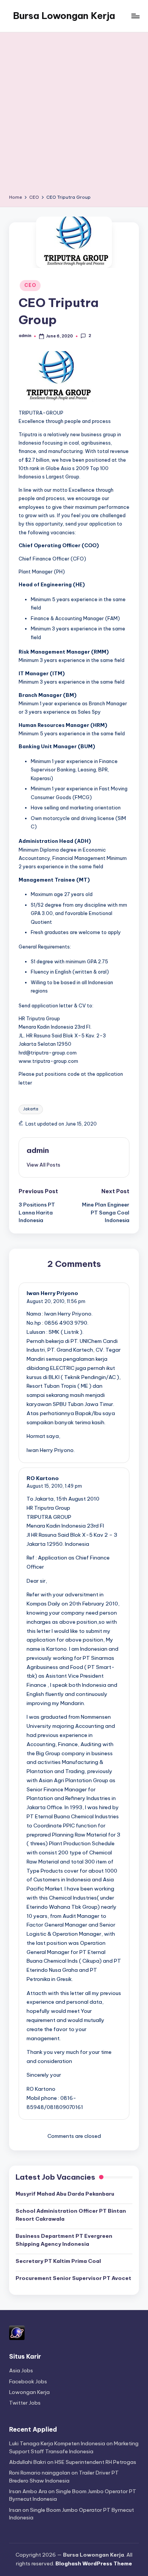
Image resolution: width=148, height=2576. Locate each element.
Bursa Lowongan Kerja (64, 16)
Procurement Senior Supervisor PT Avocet (73, 2278)
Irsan (15, 2510)
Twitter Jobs (25, 2403)
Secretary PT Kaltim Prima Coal (58, 2261)
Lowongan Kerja (29, 2392)
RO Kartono (43, 1478)
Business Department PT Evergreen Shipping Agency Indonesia (64, 2240)
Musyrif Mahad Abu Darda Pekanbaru (65, 2194)
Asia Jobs (21, 2370)
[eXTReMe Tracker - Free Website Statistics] (17, 2332)
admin (38, 1150)
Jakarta (31, 1109)
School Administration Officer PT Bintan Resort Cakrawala (71, 2215)
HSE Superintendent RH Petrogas (95, 2462)
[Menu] (135, 16)
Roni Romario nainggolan (40, 2473)
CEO (30, 285)
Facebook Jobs (28, 2381)
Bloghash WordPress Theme (94, 2563)
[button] (43, 1165)
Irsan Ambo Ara (28, 2491)
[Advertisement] (74, 116)
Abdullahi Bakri (28, 2462)
